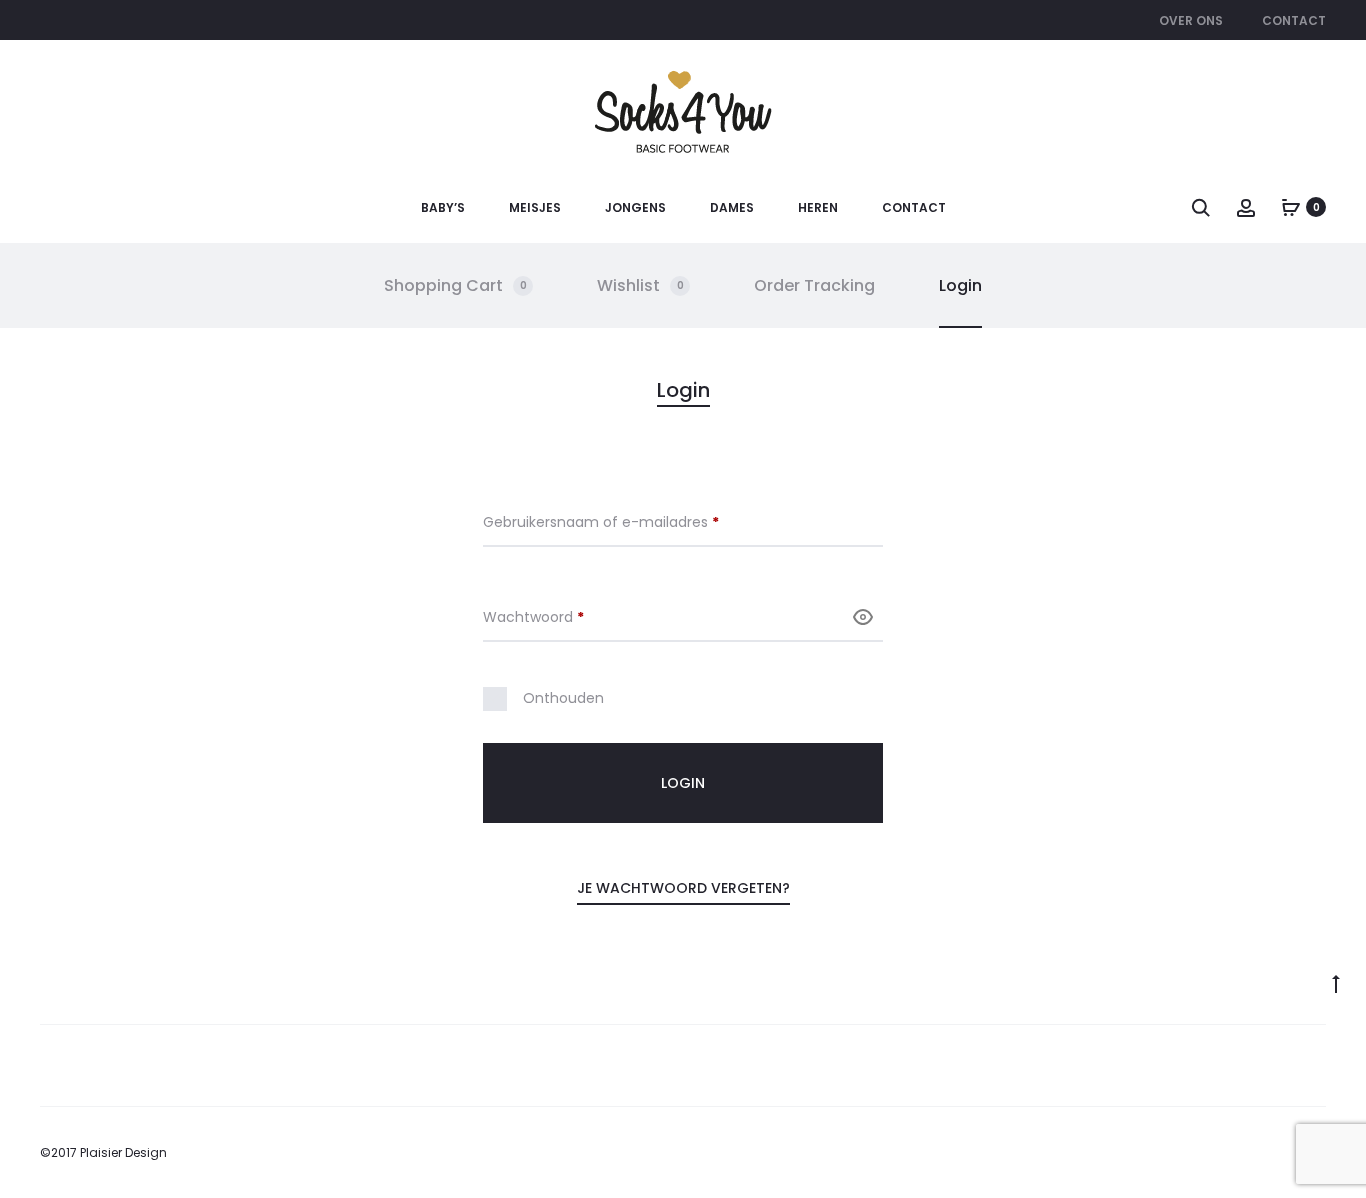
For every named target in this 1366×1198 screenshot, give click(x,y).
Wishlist (640, 285)
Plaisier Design (123, 1152)
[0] (1291, 207)
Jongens (635, 207)
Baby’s (443, 207)
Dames (732, 207)
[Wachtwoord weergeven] (863, 616)
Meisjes (535, 207)
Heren (818, 207)
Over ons (1191, 20)
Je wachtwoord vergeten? (683, 888)
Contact (1294, 20)
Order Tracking (814, 285)
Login (960, 285)
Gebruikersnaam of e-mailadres (624, 522)
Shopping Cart (455, 285)
